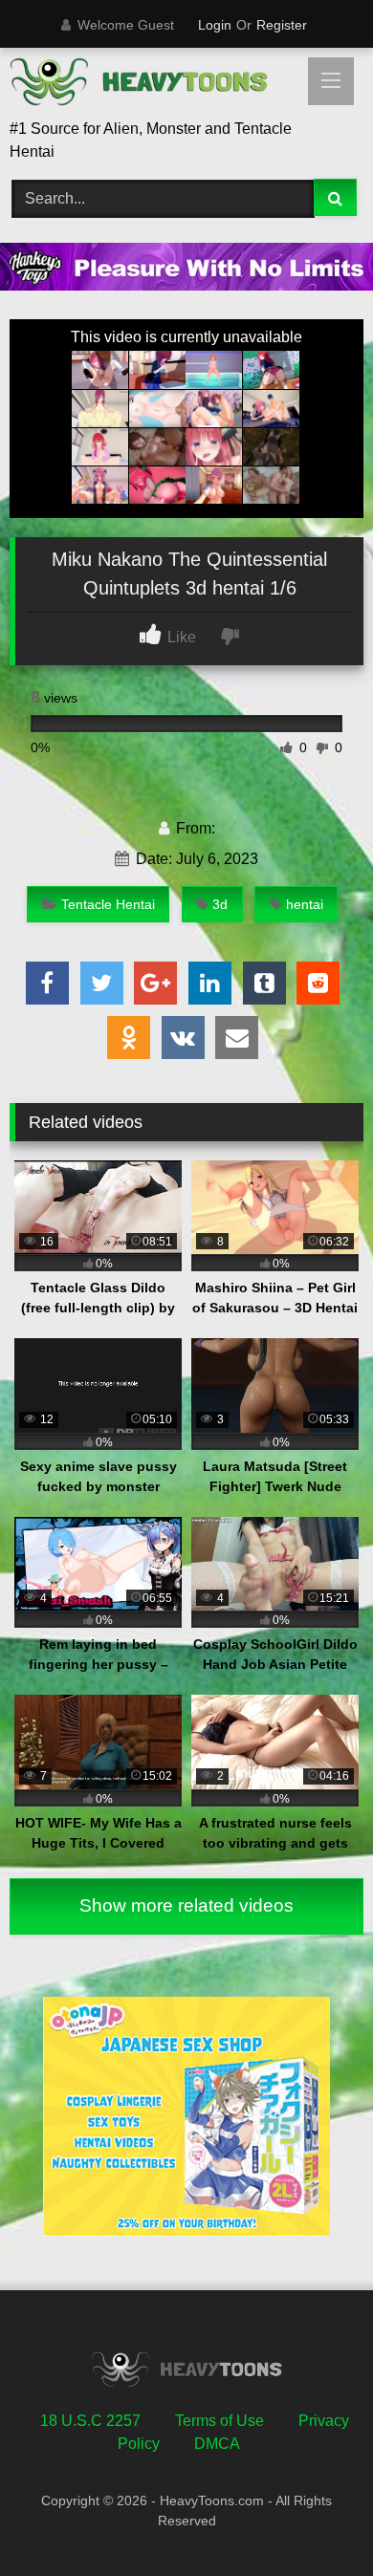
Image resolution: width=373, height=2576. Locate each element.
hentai (305, 904)
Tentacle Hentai (108, 904)
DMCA (217, 2444)
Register (282, 25)
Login (215, 25)
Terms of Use (219, 2421)
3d (220, 904)
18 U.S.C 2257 (90, 2421)
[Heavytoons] (153, 85)
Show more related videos (186, 1905)
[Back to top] (314, 2519)
